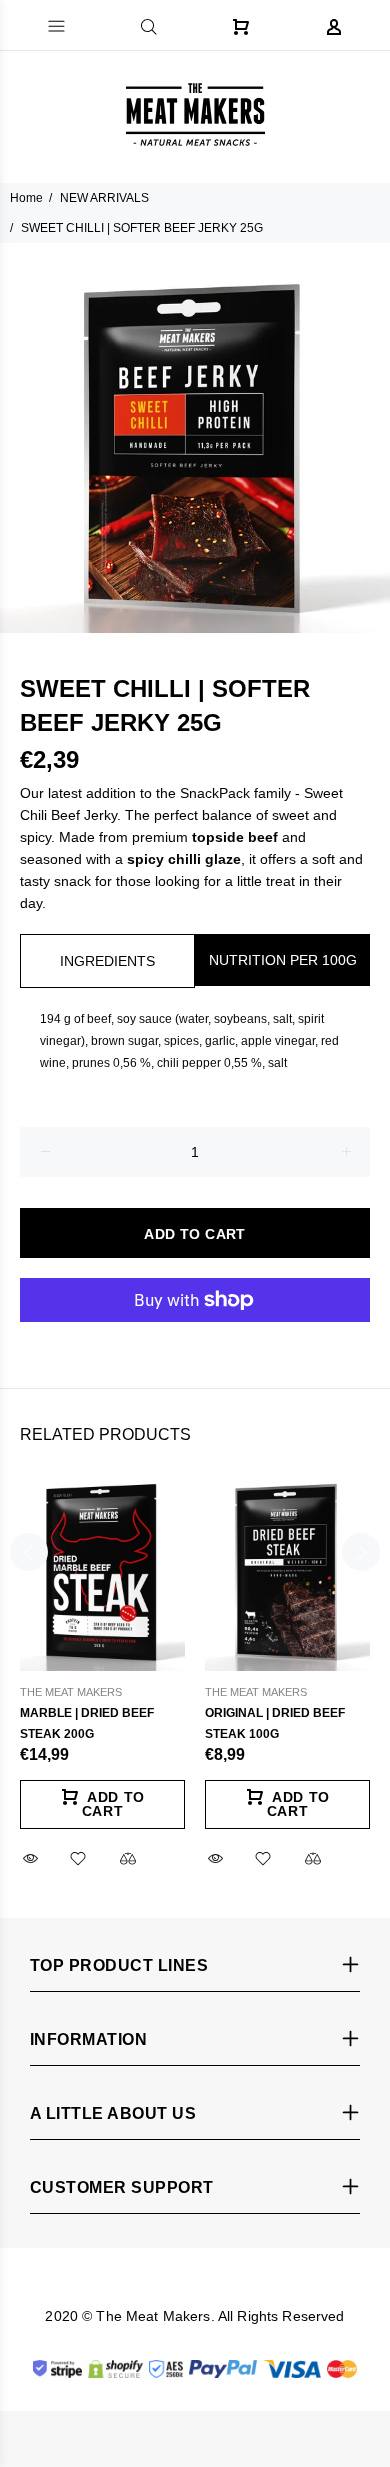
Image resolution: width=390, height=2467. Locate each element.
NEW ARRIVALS (104, 198)
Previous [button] (29, 1552)
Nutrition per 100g (283, 960)
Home (26, 198)
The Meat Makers (71, 1692)
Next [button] (361, 1552)
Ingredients (107, 961)
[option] (195, 438)
